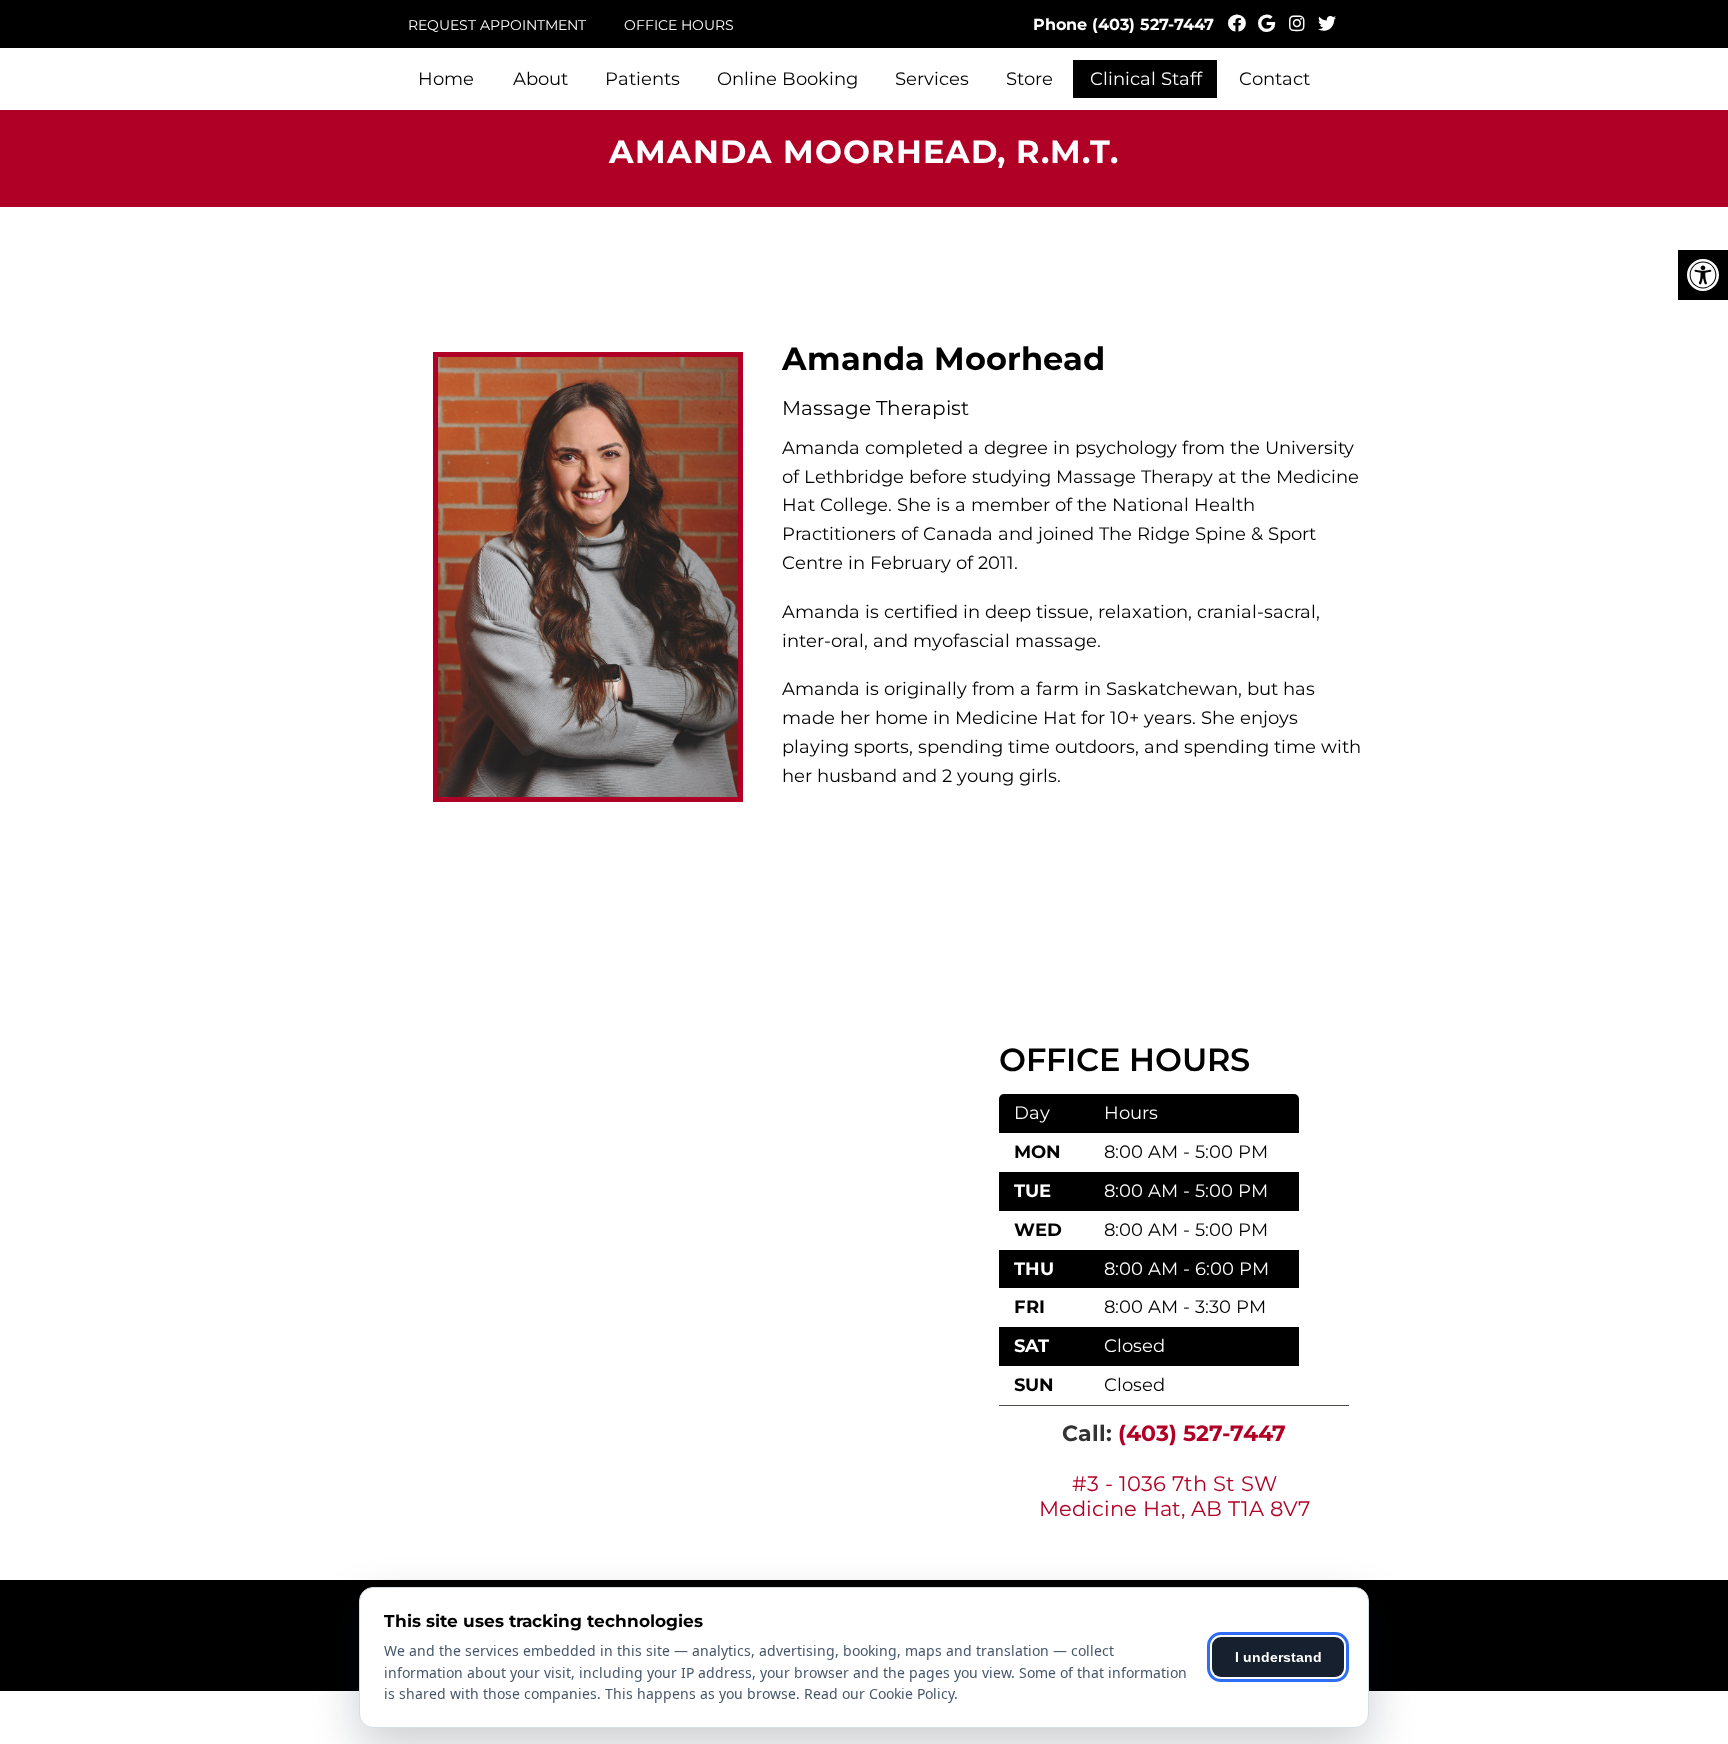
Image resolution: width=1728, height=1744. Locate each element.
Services (932, 79)
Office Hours (679, 25)
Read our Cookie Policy (879, 1693)
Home (446, 79)
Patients (642, 79)
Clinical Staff (1146, 79)
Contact (1274, 79)
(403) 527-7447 (1153, 24)
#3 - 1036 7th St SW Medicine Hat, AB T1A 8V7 (1174, 1496)
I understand (1278, 1657)
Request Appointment (497, 25)
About (540, 79)
